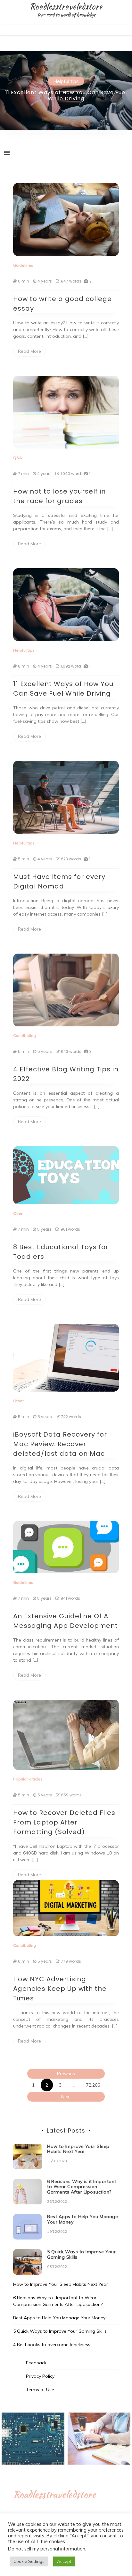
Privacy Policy (40, 2376)
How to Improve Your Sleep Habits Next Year (78, 2149)
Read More (29, 351)
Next (66, 2096)
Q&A (18, 458)
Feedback (36, 2363)
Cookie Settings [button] (29, 2561)
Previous (66, 2074)
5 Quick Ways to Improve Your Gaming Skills (81, 2254)
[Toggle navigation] (7, 153)
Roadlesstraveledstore (66, 6)
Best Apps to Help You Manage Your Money (82, 2219)
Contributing (25, 1035)
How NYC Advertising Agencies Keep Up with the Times (60, 1989)
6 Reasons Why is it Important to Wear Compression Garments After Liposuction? (82, 2187)
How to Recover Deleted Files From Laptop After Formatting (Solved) (64, 1822)
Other (18, 1213)
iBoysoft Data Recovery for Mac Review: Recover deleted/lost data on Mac (60, 1444)
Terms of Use (40, 2390)
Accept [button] (64, 2561)
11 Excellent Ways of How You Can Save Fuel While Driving (66, 95)
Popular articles (28, 1779)
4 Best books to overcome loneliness (52, 2345)
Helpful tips (66, 81)
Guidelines (23, 265)
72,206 (93, 2085)
